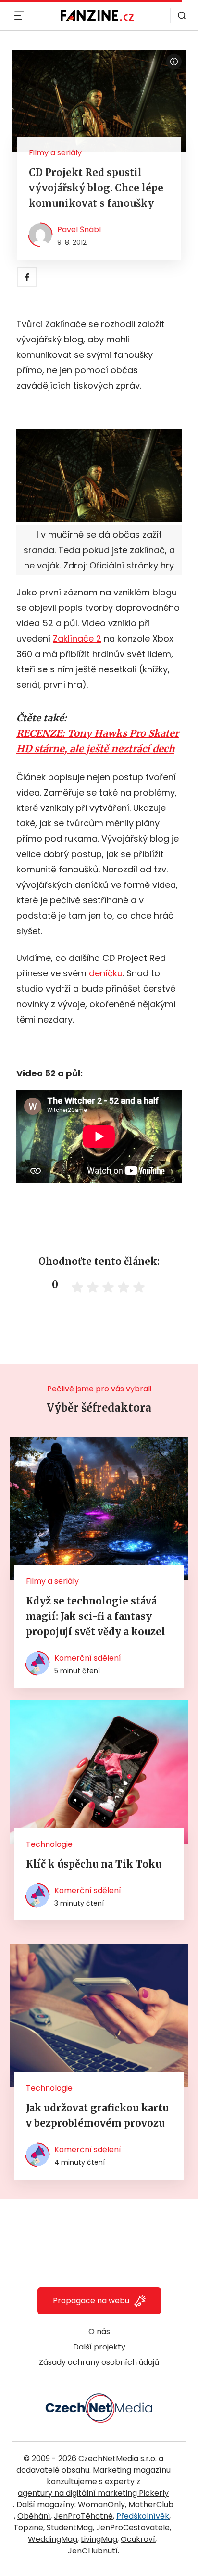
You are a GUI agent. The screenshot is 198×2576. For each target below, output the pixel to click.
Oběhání (34, 2516)
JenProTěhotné (83, 2516)
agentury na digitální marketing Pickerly (93, 2493)
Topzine (28, 2528)
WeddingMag (53, 2539)
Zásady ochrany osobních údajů (99, 2362)
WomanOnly (101, 2505)
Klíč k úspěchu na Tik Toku (94, 1864)
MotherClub (151, 2505)
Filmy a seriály (55, 153)
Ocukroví (138, 2539)
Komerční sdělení (88, 1658)
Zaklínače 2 (77, 638)
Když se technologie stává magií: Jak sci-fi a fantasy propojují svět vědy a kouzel (96, 1616)
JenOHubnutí (93, 2551)
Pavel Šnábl (79, 230)
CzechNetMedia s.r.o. (118, 2458)
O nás (99, 2331)
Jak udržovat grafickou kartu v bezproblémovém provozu (97, 2115)
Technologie (49, 1844)
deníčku (106, 973)
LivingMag (99, 2539)
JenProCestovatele (133, 2528)
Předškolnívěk (143, 2516)
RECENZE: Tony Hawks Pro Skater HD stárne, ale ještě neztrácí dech (98, 741)
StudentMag (70, 2528)
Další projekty (99, 2347)
